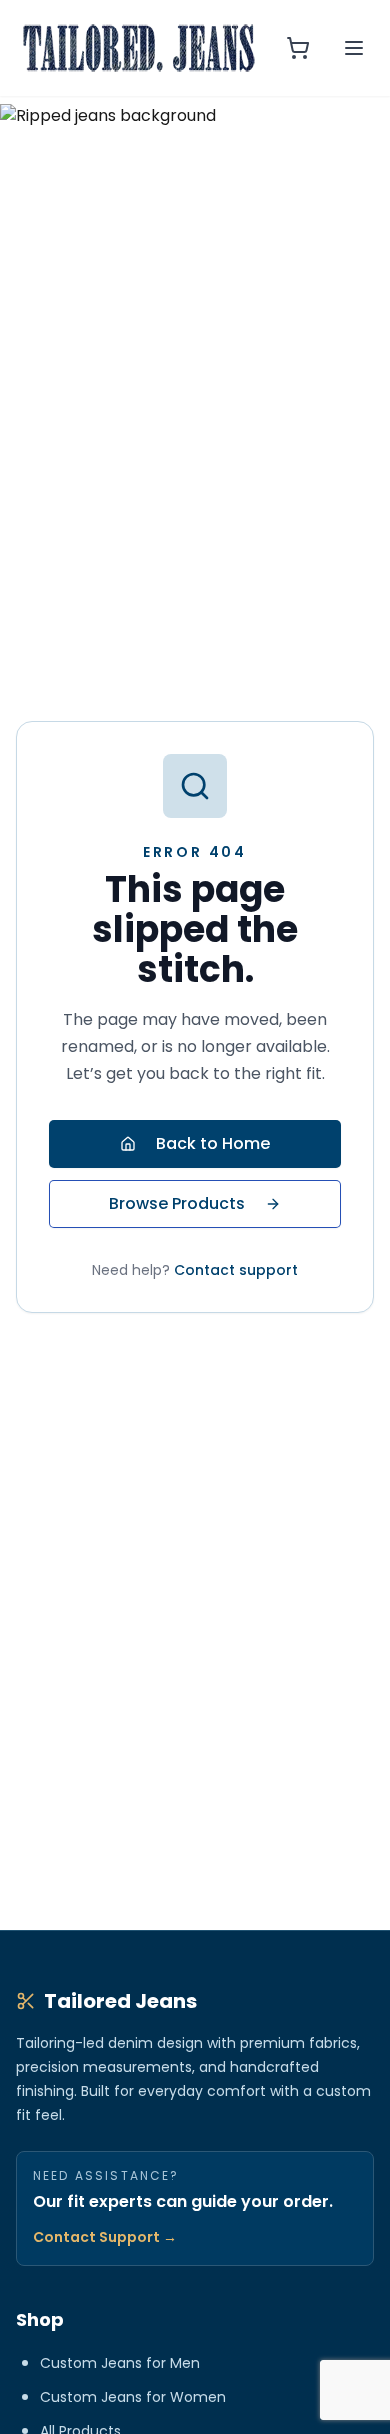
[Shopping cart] (298, 48)
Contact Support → (105, 2237)
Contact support (236, 1270)
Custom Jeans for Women (133, 2397)
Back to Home (213, 1143)
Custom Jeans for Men (120, 2363)
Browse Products (177, 1203)
